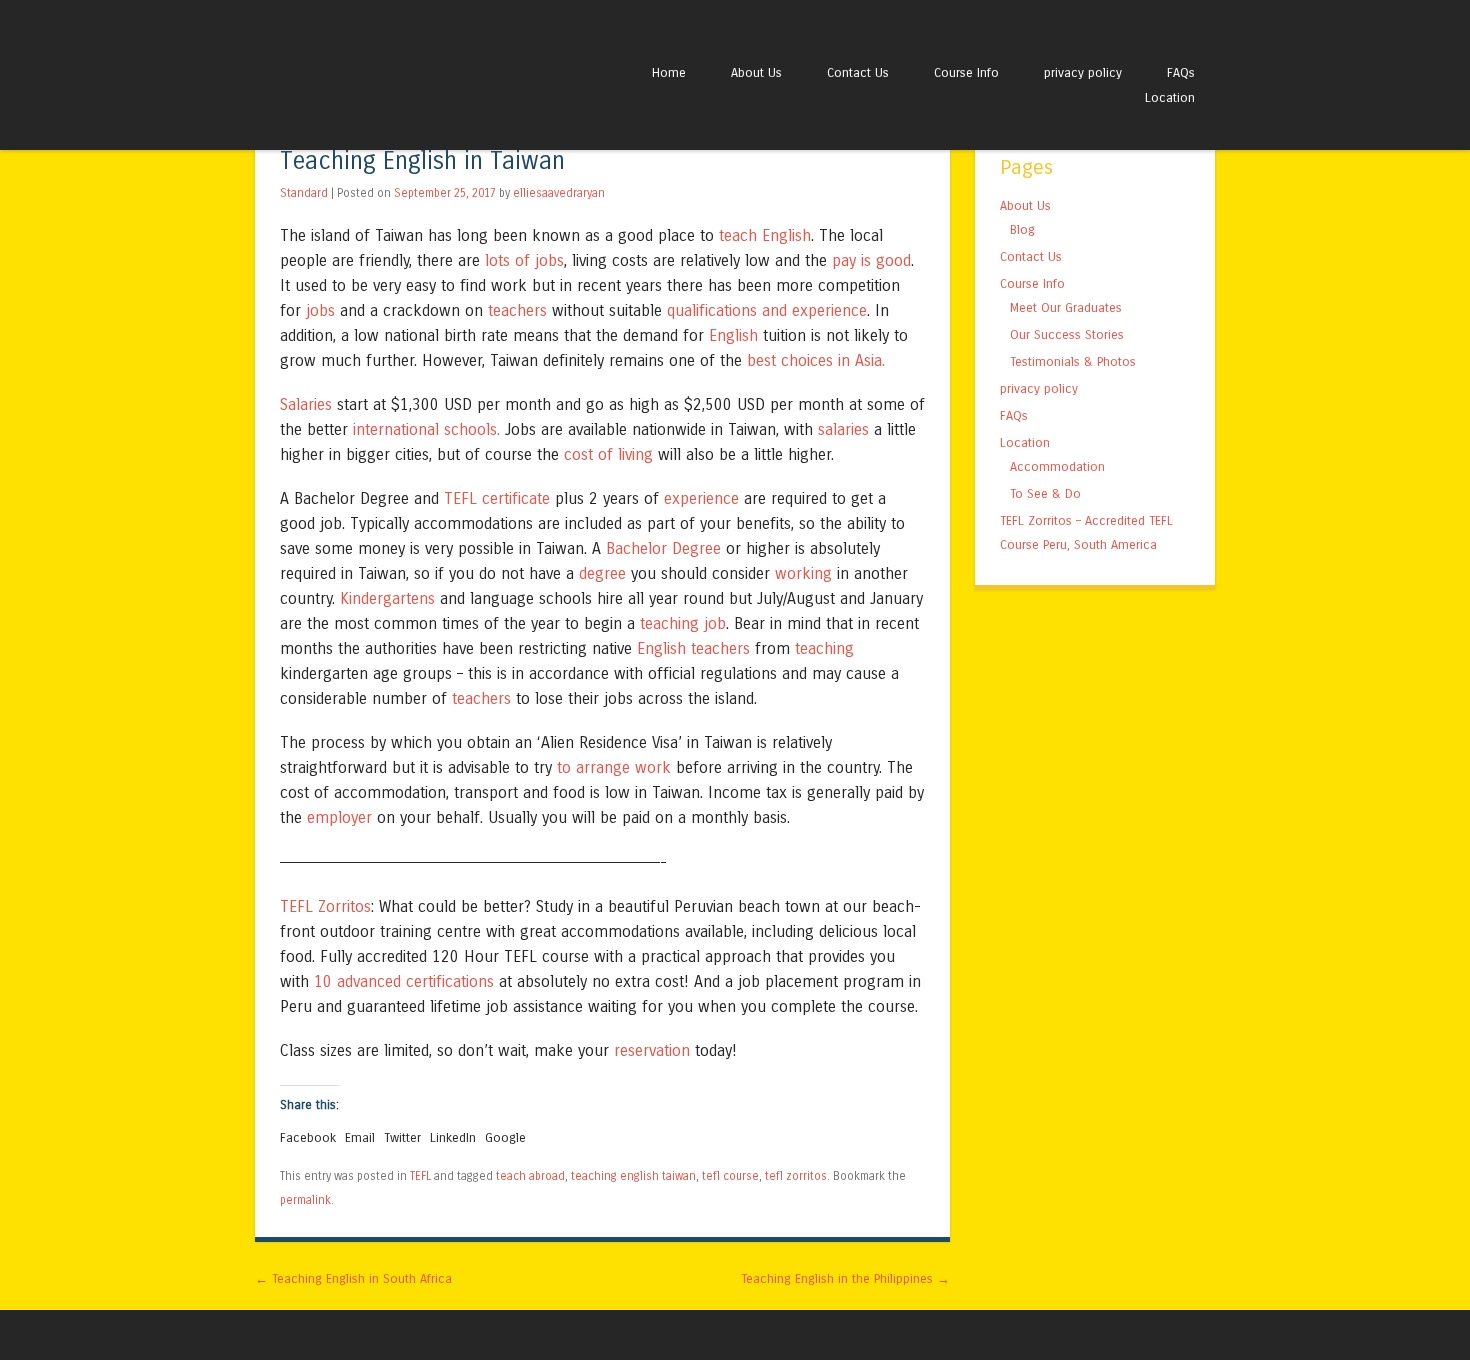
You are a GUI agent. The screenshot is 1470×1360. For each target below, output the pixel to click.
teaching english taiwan (633, 1176)
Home (669, 72)
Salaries (306, 404)
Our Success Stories (1067, 334)
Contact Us (858, 72)
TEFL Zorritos (325, 906)
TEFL (420, 1176)
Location (1170, 97)
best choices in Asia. (816, 360)
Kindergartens (387, 598)
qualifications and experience (767, 310)
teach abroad (530, 1176)
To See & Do (1045, 493)
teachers (517, 310)
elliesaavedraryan (559, 193)
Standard (304, 193)
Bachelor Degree (663, 548)
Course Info (966, 72)
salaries (843, 429)
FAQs (1181, 72)
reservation (652, 1050)
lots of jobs (524, 260)
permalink (305, 1200)
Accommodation (1057, 466)
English (733, 335)
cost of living (608, 454)
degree (602, 573)
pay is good (871, 260)
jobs (320, 310)
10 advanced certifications (404, 981)
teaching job (683, 623)
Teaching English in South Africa (353, 1278)
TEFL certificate (497, 498)
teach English (765, 235)
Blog (1022, 229)
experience (701, 498)
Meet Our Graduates (1066, 307)
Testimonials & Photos (1073, 361)
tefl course (730, 1176)
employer (339, 817)
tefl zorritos (796, 1176)
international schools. (426, 429)
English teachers (693, 648)
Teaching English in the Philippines (845, 1278)
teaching (824, 648)
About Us (756, 72)
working (803, 573)
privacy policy (1083, 72)
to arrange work (614, 767)
